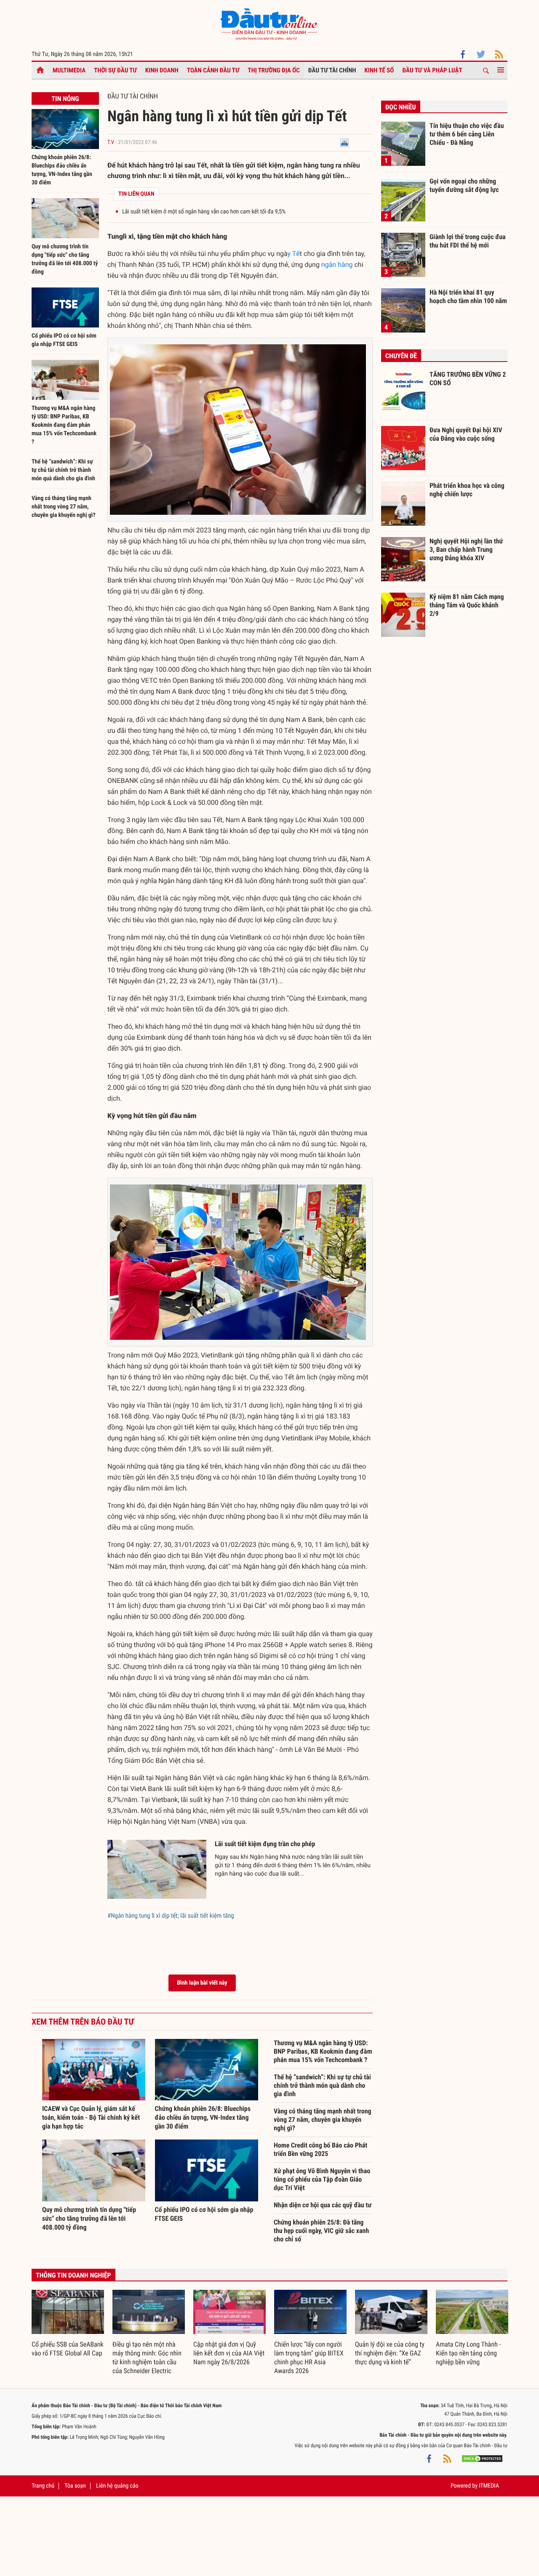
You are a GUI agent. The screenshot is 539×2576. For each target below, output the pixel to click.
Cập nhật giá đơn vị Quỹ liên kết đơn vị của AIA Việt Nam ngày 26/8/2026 (229, 2353)
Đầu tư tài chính (332, 70)
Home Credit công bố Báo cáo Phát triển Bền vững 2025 (320, 2149)
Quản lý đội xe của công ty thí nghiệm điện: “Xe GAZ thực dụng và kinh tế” (390, 2353)
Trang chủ (43, 2486)
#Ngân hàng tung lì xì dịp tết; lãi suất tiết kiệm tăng (171, 1916)
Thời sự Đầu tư (115, 70)
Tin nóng (65, 99)
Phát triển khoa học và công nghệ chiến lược (467, 490)
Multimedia (69, 70)
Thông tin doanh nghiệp (73, 2275)
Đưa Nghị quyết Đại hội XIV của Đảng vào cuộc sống (466, 434)
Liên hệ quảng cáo (117, 2486)
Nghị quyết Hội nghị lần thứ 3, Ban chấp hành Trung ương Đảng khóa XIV (466, 549)
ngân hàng (337, 265)
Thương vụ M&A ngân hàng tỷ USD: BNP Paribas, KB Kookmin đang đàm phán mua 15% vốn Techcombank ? (64, 425)
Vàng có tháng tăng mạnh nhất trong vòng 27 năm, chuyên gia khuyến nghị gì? (64, 507)
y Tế (294, 254)
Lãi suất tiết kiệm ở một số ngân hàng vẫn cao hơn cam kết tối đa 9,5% (204, 212)
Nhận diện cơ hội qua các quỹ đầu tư (323, 2205)
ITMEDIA (489, 2486)
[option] (68, 2324)
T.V (111, 142)
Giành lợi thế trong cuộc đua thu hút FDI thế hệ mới (468, 241)
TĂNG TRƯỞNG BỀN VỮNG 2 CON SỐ (468, 379)
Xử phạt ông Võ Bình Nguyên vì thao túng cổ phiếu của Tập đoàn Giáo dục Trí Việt (322, 2179)
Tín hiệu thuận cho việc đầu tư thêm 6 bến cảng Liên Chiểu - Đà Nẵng (467, 134)
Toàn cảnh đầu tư (213, 70)
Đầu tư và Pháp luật (432, 70)
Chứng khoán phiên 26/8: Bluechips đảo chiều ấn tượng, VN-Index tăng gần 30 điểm (203, 2117)
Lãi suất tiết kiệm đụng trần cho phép (265, 1844)
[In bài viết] (344, 142)
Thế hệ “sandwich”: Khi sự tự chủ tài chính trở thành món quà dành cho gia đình (63, 470)
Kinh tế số (379, 70)
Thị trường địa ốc (274, 70)
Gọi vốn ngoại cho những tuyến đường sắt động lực (464, 185)
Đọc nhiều (401, 107)
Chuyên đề (401, 356)
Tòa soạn (75, 2486)
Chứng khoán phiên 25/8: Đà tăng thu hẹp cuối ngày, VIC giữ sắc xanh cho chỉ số (321, 2231)
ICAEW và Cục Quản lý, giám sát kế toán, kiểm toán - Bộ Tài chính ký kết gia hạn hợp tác (91, 2117)
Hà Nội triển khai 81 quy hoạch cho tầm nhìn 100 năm (468, 297)
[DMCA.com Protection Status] (482, 2458)
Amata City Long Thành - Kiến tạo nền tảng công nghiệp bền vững (468, 2353)
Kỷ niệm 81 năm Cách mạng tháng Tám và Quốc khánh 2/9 (467, 605)
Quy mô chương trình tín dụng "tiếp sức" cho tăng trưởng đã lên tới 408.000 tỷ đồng (89, 2218)
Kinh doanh (162, 70)
